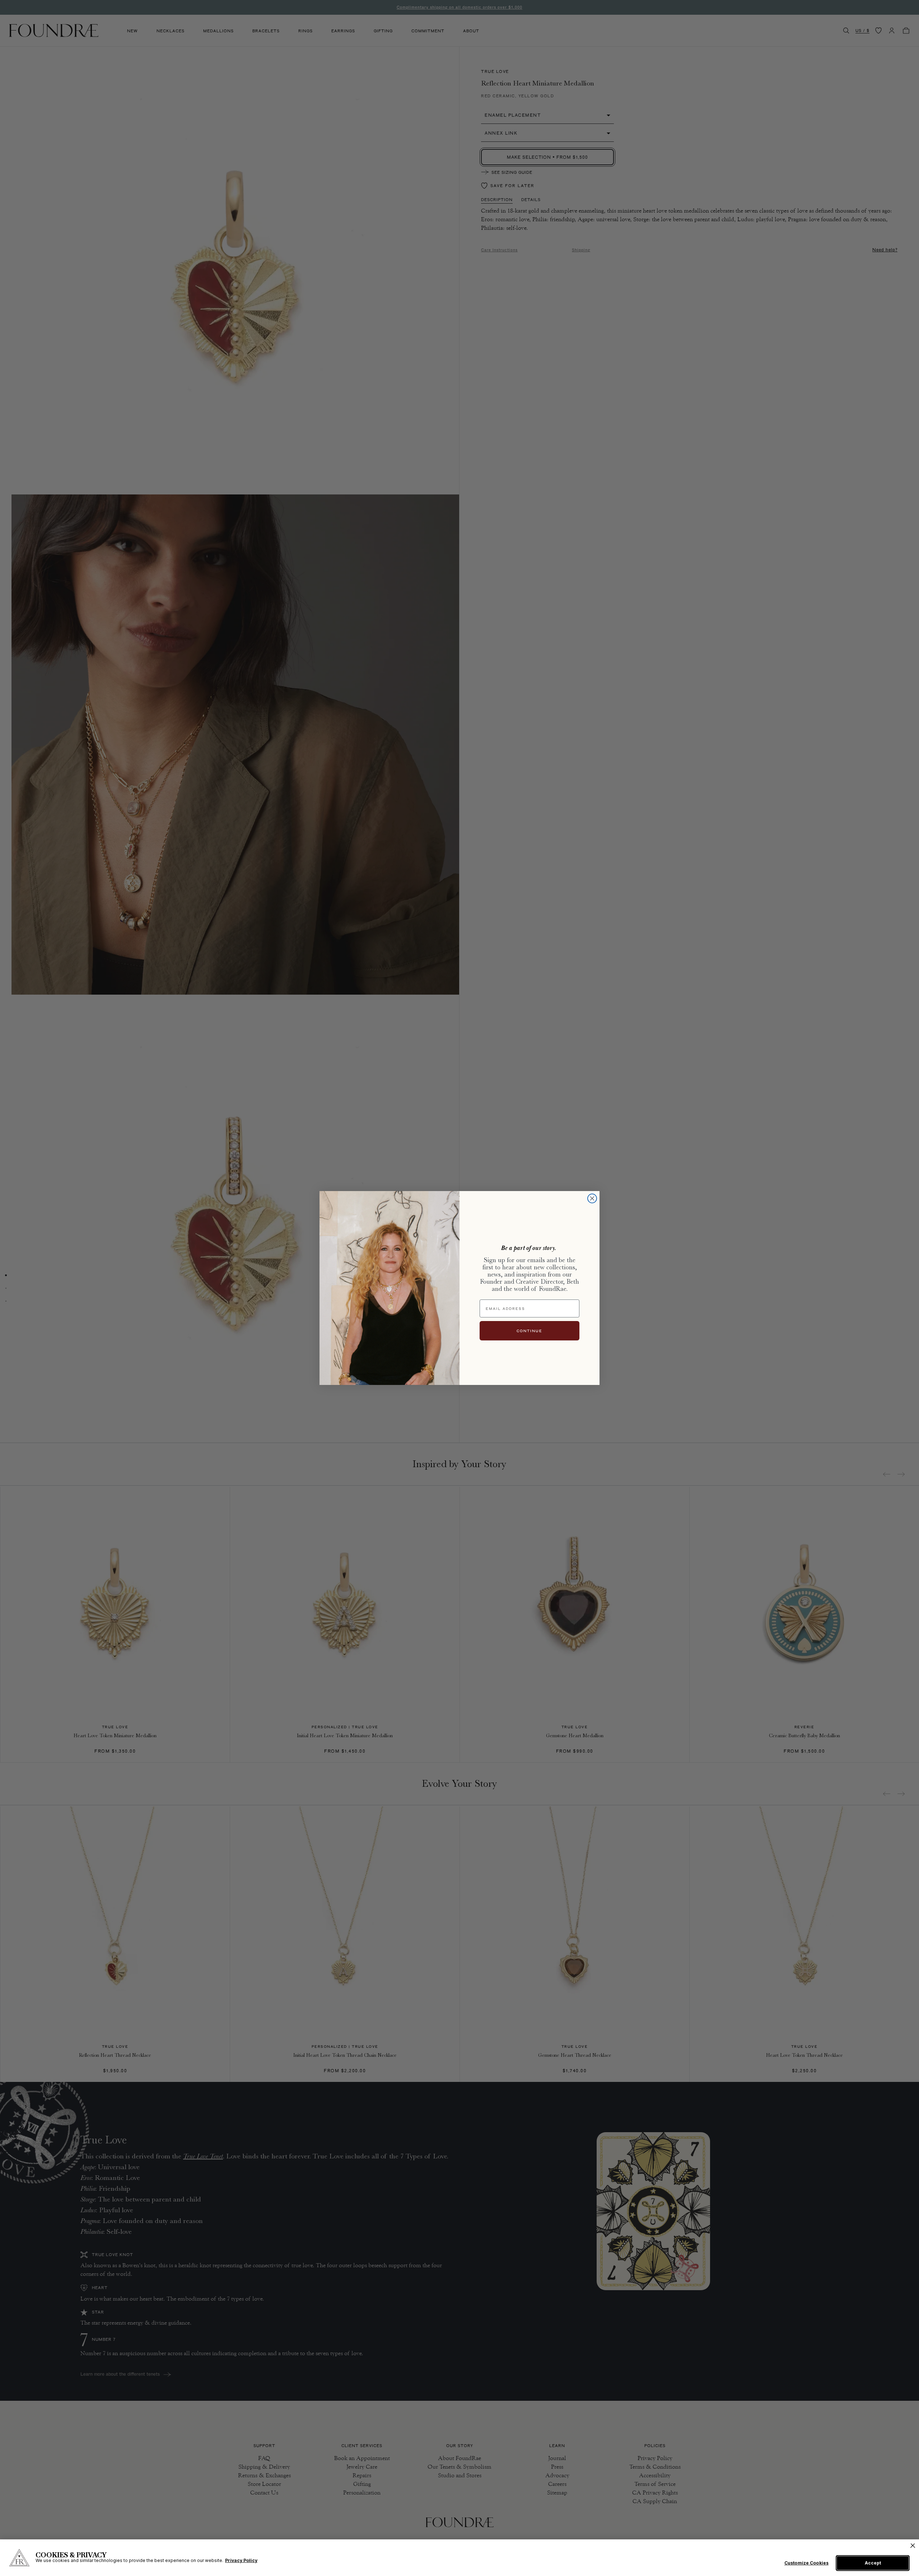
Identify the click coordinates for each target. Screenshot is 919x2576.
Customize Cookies (806, 2563)
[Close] (913, 2546)
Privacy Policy (241, 2560)
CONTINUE (530, 1331)
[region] (459, 2558)
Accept (873, 2563)
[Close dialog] (592, 1198)
